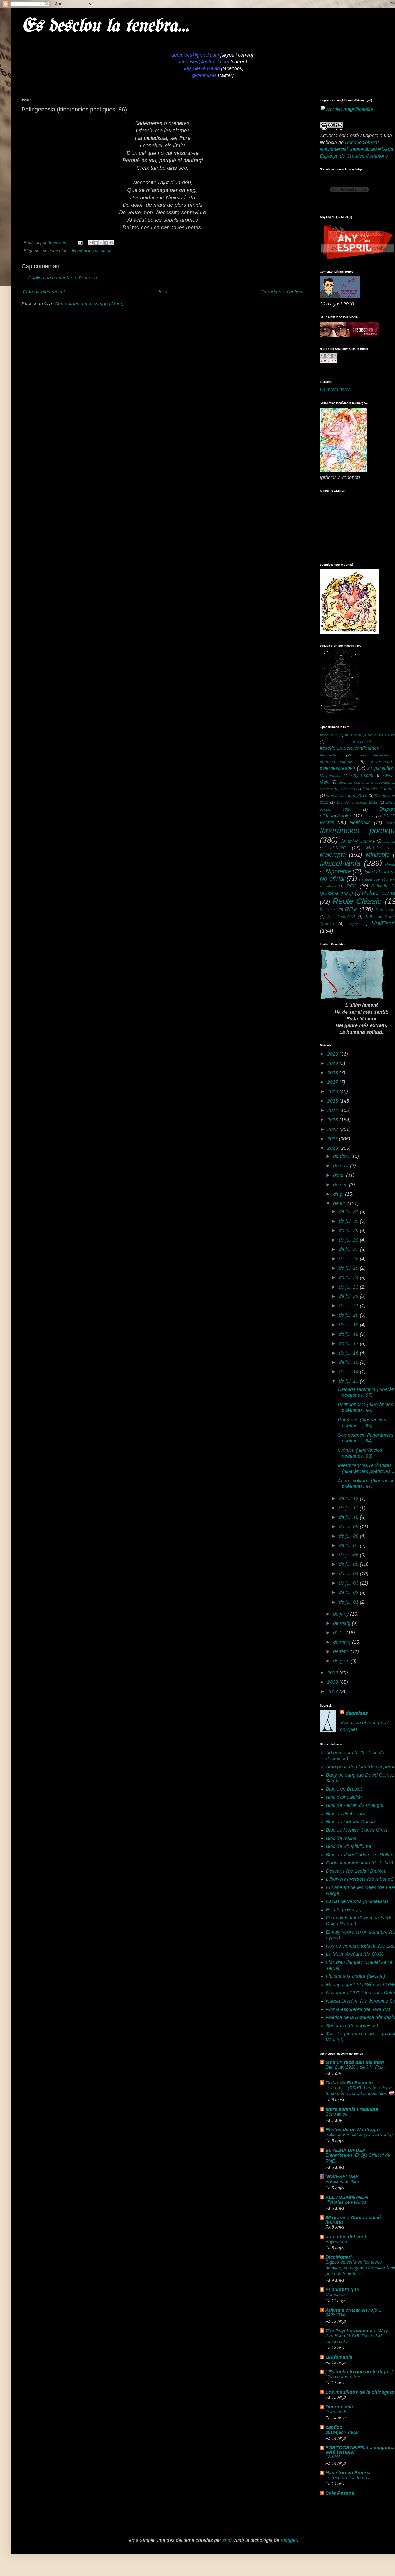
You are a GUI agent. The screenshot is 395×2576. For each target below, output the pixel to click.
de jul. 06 (349, 1555)
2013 (333, 1120)
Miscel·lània (340, 863)
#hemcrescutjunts (337, 762)
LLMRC (338, 848)
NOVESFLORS (342, 2177)
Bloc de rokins (341, 1838)
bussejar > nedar (342, 2432)
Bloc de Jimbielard (346, 1814)
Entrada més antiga (281, 292)
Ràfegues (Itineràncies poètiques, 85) (362, 1423)
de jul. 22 (349, 1296)
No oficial (332, 878)
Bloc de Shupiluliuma (349, 1846)
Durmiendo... (338, 2412)
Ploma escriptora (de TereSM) (358, 2009)
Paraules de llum (342, 2182)
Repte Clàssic (357, 901)
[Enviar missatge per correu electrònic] (80, 242)
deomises (357, 1713)
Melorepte (333, 855)
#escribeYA (362, 742)
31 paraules (380, 768)
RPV (351, 909)
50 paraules (331, 776)
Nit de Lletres (379, 872)
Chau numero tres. (344, 2377)
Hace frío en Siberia (348, 2473)
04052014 (335, 2315)
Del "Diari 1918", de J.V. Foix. (355, 2067)
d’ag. (339, 1194)
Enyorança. (337, 2242)
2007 (333, 1691)
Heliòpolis (360, 823)
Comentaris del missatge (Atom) (89, 304)
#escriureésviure (374, 755)
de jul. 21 (349, 1306)
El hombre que (342, 2290)
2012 (333, 1129)
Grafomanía (339, 2357)
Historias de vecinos (346, 2202)
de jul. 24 (349, 1278)
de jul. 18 (349, 1334)
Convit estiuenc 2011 (346, 795)
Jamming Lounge (358, 841)
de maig (342, 1623)
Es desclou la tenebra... (105, 26)
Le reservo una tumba (347, 2478)
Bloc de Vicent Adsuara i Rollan (360, 1855)
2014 (333, 1110)
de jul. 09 (349, 1527)
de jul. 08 (349, 1536)
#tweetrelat (381, 762)
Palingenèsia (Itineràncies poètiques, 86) (365, 1407)
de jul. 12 (349, 1498)
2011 (333, 1139)
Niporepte (338, 871)
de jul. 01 (349, 1602)
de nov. (342, 1166)
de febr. (342, 1651)
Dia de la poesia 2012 (357, 802)
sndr (227, 2540)
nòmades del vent (346, 2237)
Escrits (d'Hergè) (344, 1910)
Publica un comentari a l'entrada (63, 278)
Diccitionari (339, 2257)
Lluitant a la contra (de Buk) (355, 1976)
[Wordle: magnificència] (347, 109)
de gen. (342, 1661)
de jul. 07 (349, 1545)
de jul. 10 (349, 1517)
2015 (333, 1101)
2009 (333, 1673)
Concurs (348, 789)
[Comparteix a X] (101, 243)
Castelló (327, 789)
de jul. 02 (349, 1592)
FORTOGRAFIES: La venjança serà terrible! (360, 2450)
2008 (333, 1682)
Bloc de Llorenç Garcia (350, 1822)
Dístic (369, 816)
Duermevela (339, 2407)
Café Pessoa (340, 2493)
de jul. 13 (349, 1381)
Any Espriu (362, 775)
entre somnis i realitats (352, 2109)
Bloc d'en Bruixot (344, 1789)
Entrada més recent (44, 292)
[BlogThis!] (96, 243)
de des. (342, 1156)
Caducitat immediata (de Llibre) (360, 1863)
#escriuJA (328, 755)
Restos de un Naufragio (353, 2130)
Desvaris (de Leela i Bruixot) (356, 1871)
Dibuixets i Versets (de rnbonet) (360, 1879)
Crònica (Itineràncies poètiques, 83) (360, 1453)
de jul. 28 (349, 1240)
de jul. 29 (349, 1231)
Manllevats (378, 848)
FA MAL (333, 2457)
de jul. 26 (349, 1259)
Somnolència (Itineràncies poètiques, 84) (366, 1438)
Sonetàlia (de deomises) (352, 2026)
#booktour (328, 735)
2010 (333, 1148)
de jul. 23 (349, 1287)
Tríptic (353, 924)
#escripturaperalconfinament (350, 748)
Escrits (327, 823)
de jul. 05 (349, 1564)
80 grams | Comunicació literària (353, 2220)
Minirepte (378, 855)
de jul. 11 (349, 1508)
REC (351, 886)
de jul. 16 (349, 1353)
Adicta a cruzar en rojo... (353, 2310)
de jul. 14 (349, 1372)
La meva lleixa (335, 390)
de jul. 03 (349, 1583)
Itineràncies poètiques (93, 251)
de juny (342, 1614)
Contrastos (336, 2114)
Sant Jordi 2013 (341, 917)
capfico (334, 2427)
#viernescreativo (337, 768)
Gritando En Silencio (349, 2083)
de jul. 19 (349, 1325)
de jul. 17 (349, 1344)
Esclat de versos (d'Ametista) (357, 1901)
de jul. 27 (349, 1249)
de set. (341, 1185)
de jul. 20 (349, 1315)
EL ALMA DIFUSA (346, 2150)
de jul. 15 (349, 1362)
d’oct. (340, 1175)
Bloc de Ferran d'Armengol (355, 1805)
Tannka (327, 924)
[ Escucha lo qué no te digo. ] (359, 2372)
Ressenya (328, 910)
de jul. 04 (349, 1574)
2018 (333, 1073)
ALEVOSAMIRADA (347, 2197)
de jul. (340, 1203)
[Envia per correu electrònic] (91, 243)
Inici (163, 292)
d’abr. (340, 1633)
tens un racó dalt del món (355, 2062)
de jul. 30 (349, 1221)
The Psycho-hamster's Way (357, 2331)
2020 (333, 1054)
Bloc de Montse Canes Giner (357, 1830)
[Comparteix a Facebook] (106, 243)
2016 (333, 1091)
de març (343, 1642)
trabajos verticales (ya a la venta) (359, 2135)
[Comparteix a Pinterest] (111, 243)
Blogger (289, 2540)
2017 (333, 1082)
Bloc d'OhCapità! (344, 1797)
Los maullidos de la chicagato (360, 2392)
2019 (333, 1063)
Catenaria (335, 2295)
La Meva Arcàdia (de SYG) (355, 1954)
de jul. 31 (349, 1211)
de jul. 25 (349, 1268)
